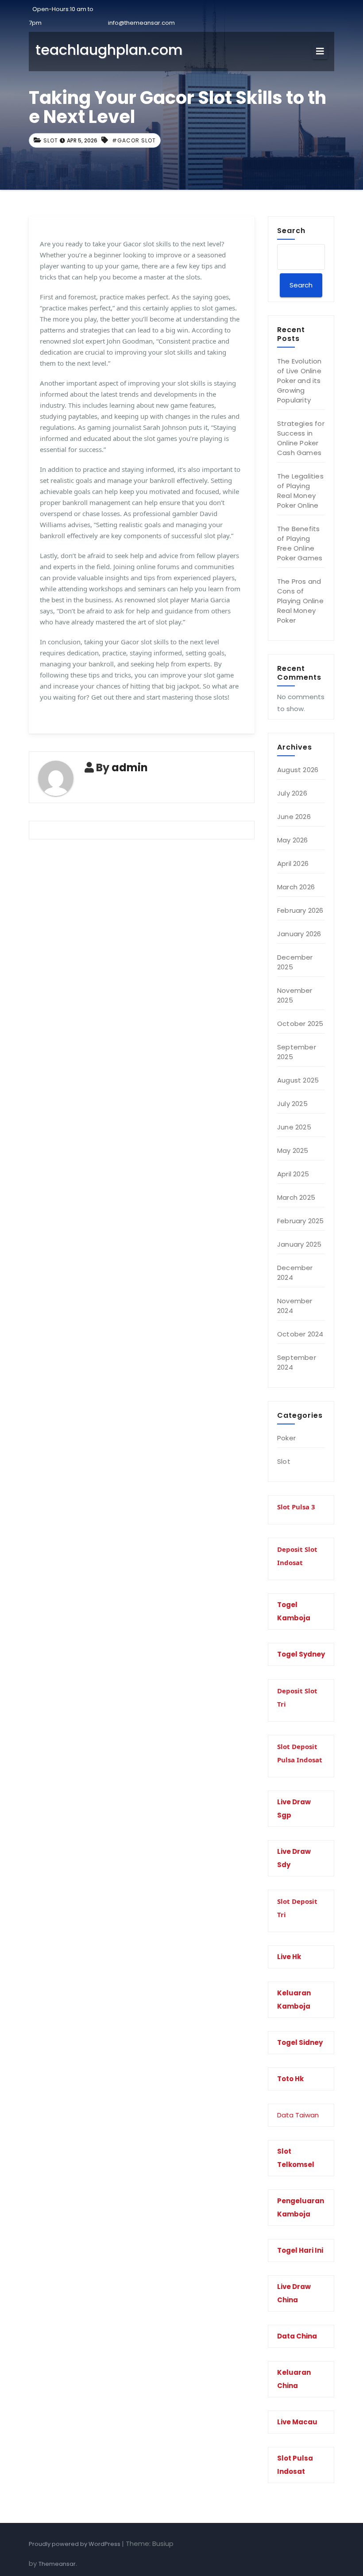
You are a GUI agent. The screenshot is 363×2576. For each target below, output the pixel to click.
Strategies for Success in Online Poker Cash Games (301, 438)
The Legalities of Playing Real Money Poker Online (300, 491)
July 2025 (292, 1104)
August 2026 (298, 770)
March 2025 (296, 1197)
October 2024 (300, 1334)
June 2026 (294, 817)
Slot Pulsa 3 (296, 1507)
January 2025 (299, 1244)
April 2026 (293, 863)
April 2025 (293, 1174)
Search (291, 230)
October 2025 (300, 1024)
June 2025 (294, 1127)
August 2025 (298, 1080)
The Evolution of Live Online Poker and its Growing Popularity (299, 381)
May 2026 (293, 840)
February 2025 (301, 1221)
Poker (286, 1438)
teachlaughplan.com (109, 50)
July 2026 (292, 793)
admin (130, 767)
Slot (51, 140)
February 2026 (300, 910)
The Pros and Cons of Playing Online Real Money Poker (300, 601)
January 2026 (299, 934)
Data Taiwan (298, 2115)
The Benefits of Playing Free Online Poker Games (300, 543)
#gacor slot (134, 140)
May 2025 (293, 1150)
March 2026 (296, 887)
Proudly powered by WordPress (75, 2544)
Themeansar (57, 2564)
